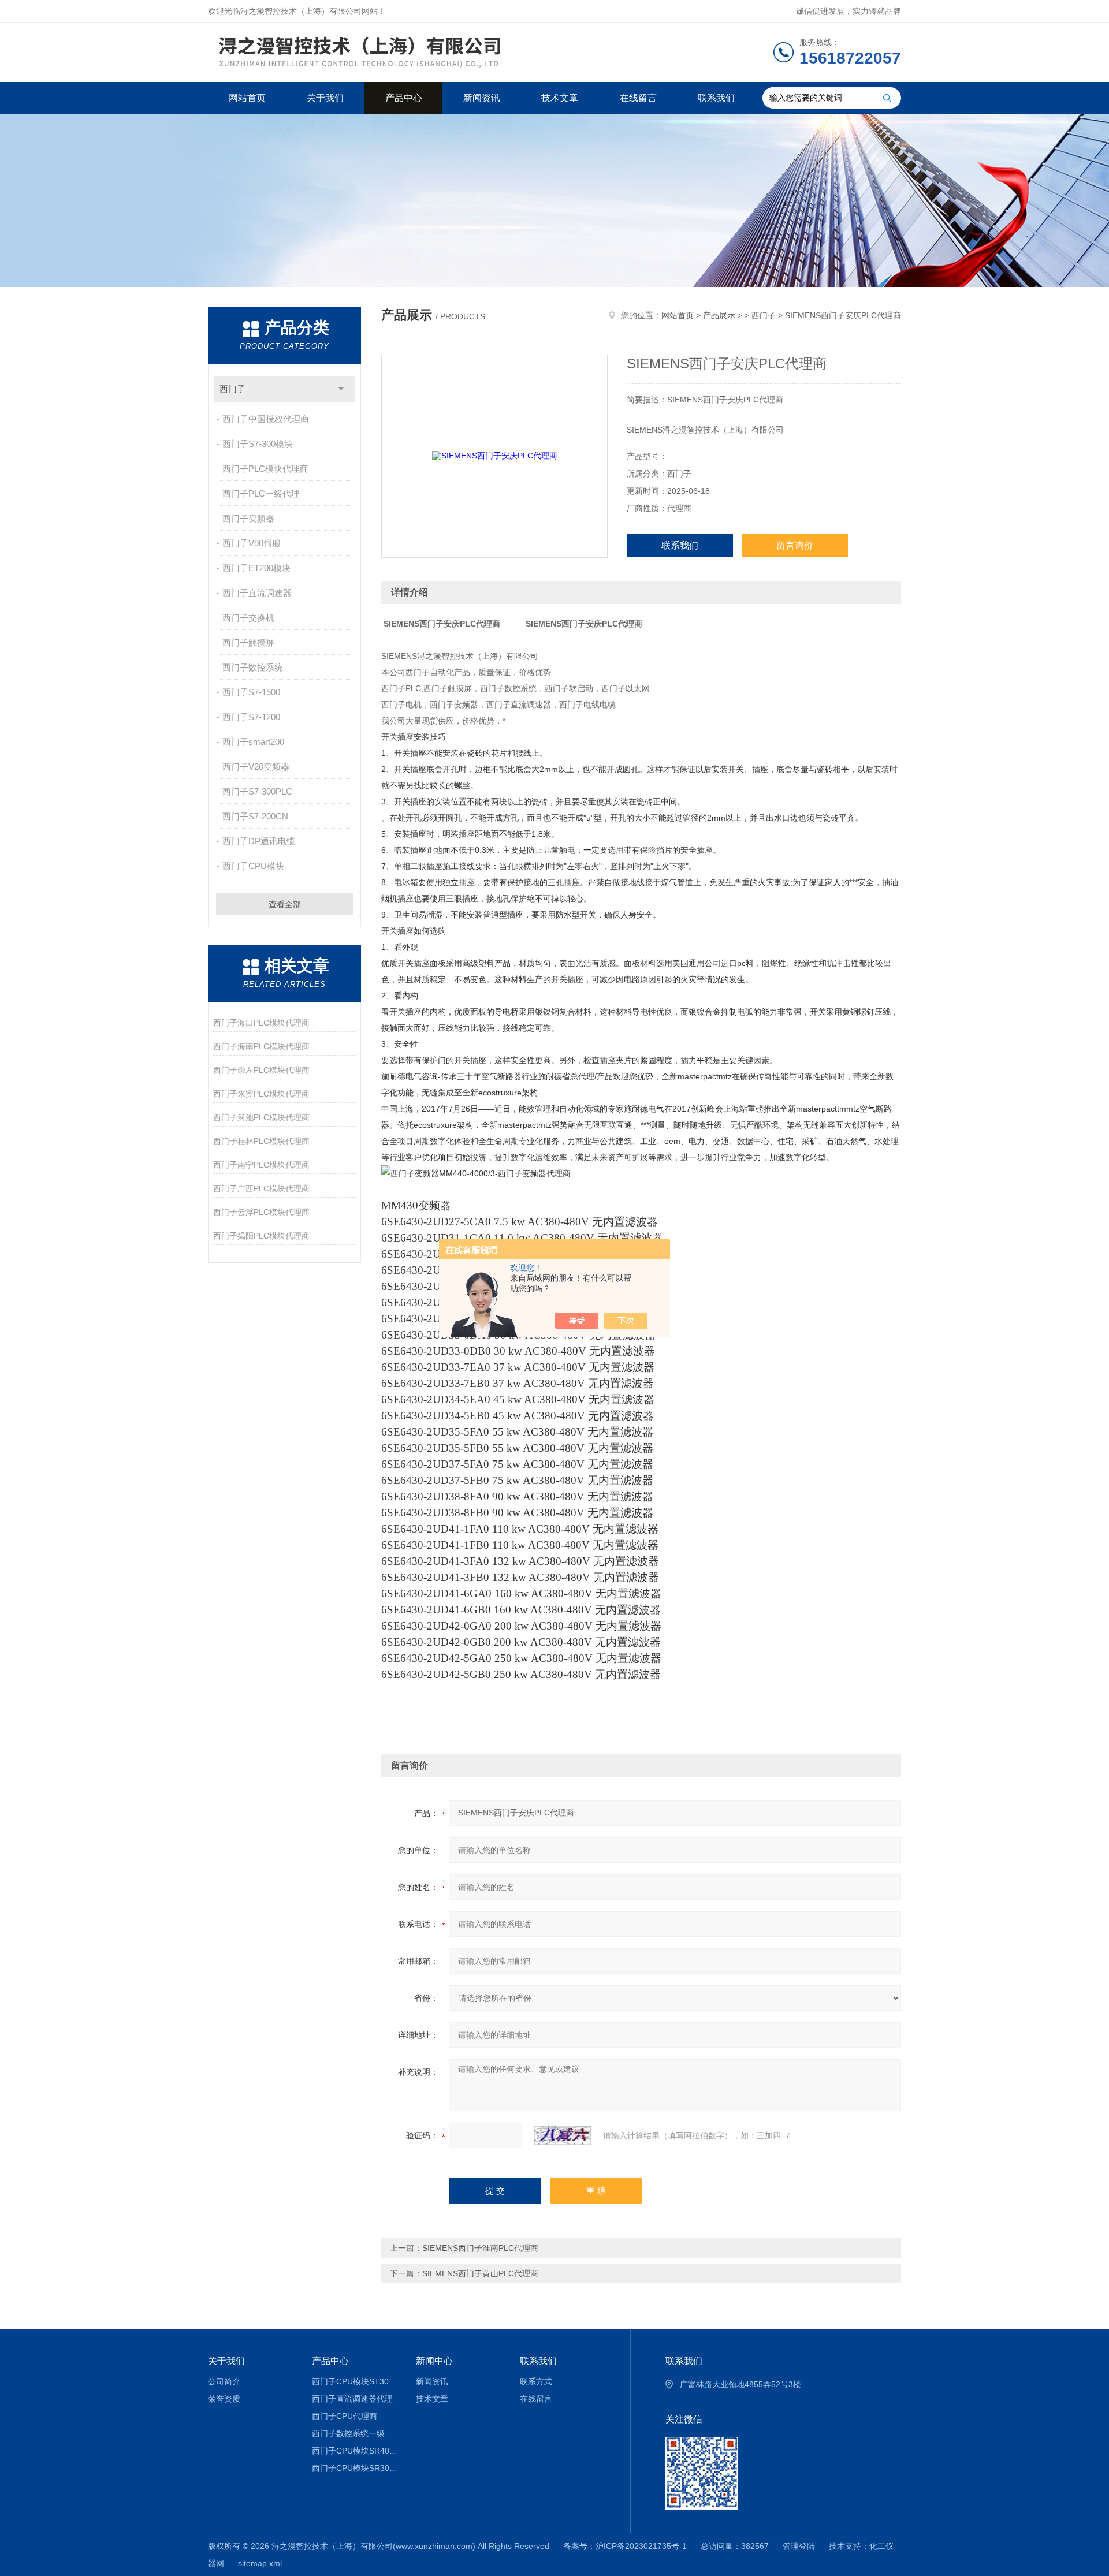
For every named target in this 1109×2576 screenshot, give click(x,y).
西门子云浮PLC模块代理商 (261, 1212)
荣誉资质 (224, 2399)
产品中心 (404, 98)
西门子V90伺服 (252, 543)
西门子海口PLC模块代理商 (261, 1023)
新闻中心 (434, 2361)
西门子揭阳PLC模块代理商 (261, 1236)
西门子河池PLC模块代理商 (261, 1117)
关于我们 (325, 98)
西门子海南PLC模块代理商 (261, 1046)
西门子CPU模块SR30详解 (356, 2468)
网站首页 (247, 98)
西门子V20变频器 (256, 767)
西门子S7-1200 (251, 717)
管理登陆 (799, 2546)
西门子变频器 (248, 518)
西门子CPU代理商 (345, 2416)
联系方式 (536, 2381)
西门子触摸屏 (248, 642)
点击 (341, 389)
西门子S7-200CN (255, 816)
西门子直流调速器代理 (352, 2399)
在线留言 (638, 98)
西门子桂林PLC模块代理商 (261, 1141)
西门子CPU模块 (253, 866)
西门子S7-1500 (251, 692)
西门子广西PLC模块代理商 (261, 1188)
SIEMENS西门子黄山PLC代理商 (480, 2273)
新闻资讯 (482, 98)
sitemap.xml (260, 2563)
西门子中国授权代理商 (266, 419)
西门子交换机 (248, 618)
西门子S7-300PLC (257, 791)
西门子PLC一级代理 (261, 493)
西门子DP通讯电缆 (259, 841)
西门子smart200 (253, 742)
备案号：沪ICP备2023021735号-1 (625, 2546)
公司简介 (224, 2381)
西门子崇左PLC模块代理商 (261, 1070)
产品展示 (719, 315)
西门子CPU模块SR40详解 (356, 2451)
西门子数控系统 (253, 667)
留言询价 (795, 545)
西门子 (232, 389)
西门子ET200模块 (256, 568)
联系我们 (716, 98)
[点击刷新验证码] (563, 2135)
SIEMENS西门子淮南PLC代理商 (480, 2248)
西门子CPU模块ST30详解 (356, 2381)
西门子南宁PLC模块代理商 (261, 1165)
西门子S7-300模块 (258, 444)
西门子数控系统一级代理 (356, 2433)
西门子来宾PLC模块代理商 (261, 1094)
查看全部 (285, 904)
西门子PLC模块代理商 (265, 469)
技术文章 (560, 98)
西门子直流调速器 (257, 593)
